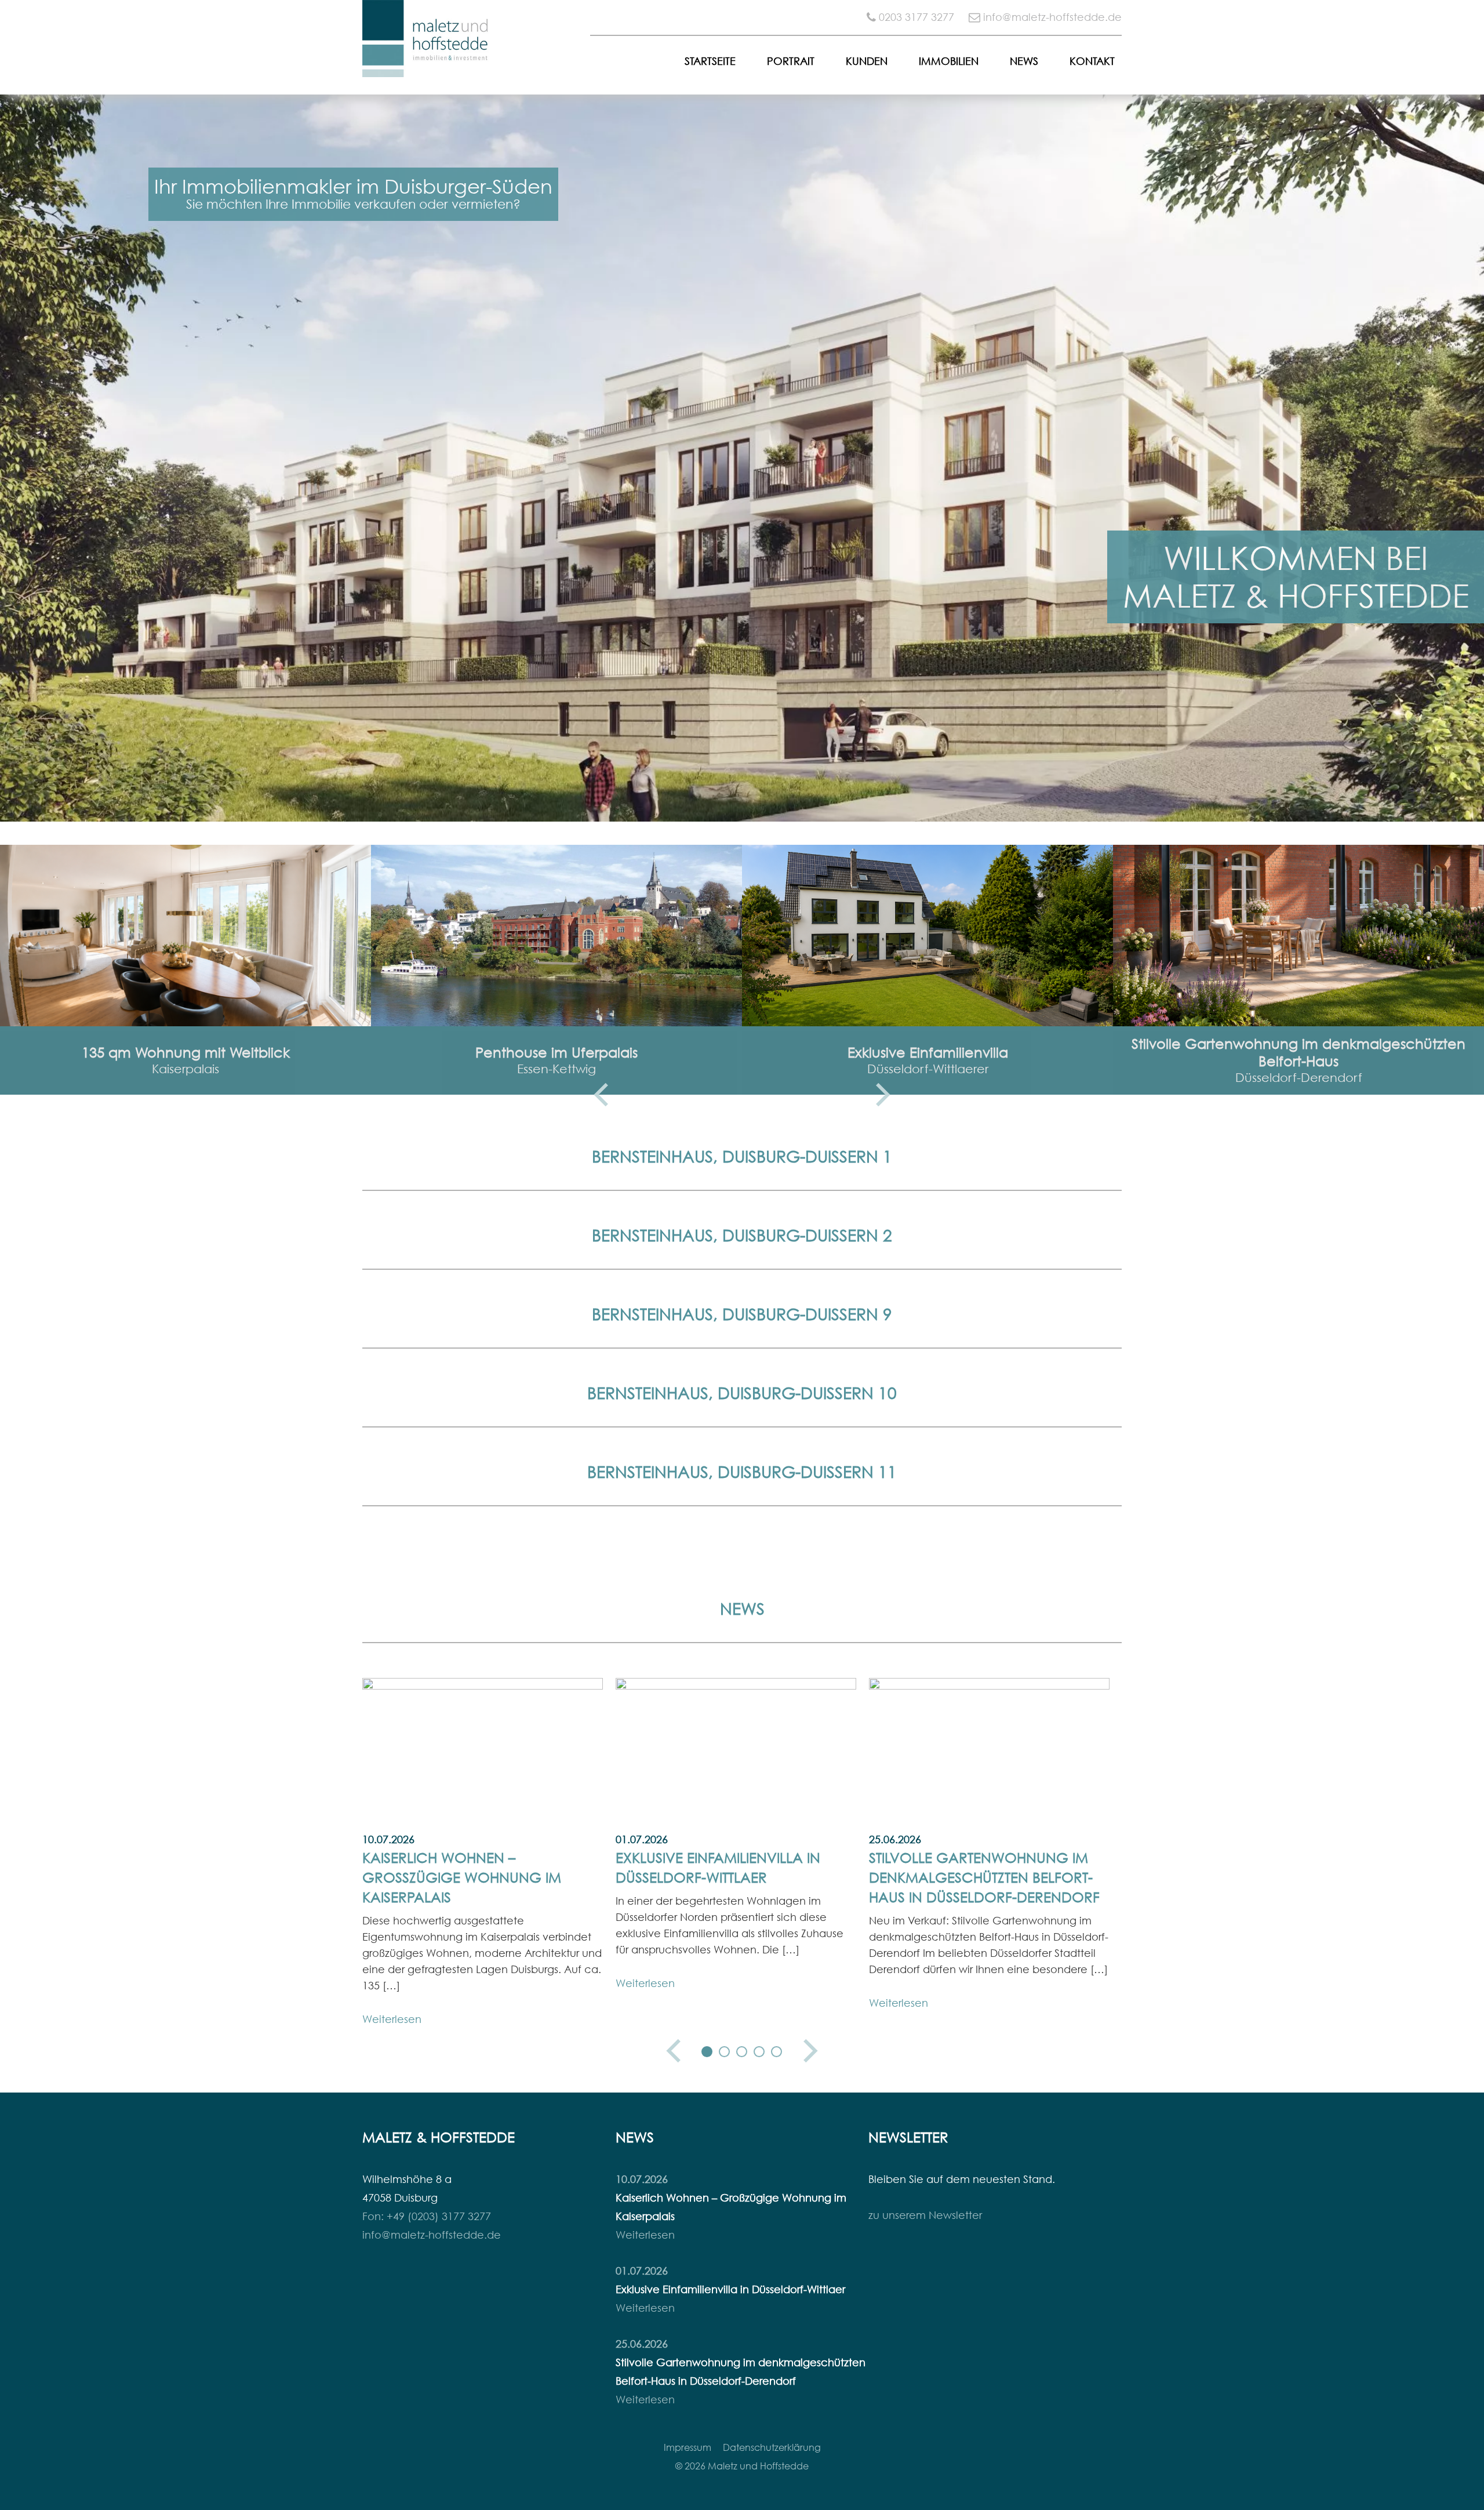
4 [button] (759, 2052)
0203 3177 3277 (916, 17)
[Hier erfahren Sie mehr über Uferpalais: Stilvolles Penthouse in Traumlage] (556, 936)
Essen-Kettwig (556, 1069)
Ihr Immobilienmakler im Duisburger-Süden (353, 186)
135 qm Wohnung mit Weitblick (186, 1052)
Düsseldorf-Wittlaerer (928, 1069)
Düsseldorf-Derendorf (1299, 1078)
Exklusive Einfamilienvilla (928, 1052)
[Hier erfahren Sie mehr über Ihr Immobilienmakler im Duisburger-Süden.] (742, 458)
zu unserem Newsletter (925, 2215)
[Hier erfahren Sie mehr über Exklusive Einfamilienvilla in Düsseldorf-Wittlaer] (927, 936)
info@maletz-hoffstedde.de (1052, 17)
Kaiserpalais (185, 1069)
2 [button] (725, 2052)
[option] (742, 458)
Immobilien (949, 61)
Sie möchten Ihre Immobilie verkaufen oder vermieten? (353, 204)
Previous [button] (601, 1095)
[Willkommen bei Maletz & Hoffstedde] (426, 68)
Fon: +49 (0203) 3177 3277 (427, 2216)
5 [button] (777, 2052)
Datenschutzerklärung (772, 2447)
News (1024, 61)
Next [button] (883, 1095)
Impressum (688, 2447)
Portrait (791, 61)
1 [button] (707, 2052)
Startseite (710, 61)
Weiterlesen (392, 2019)
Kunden (867, 61)
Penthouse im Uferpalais (556, 1052)
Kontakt (1092, 61)
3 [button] (742, 2052)
